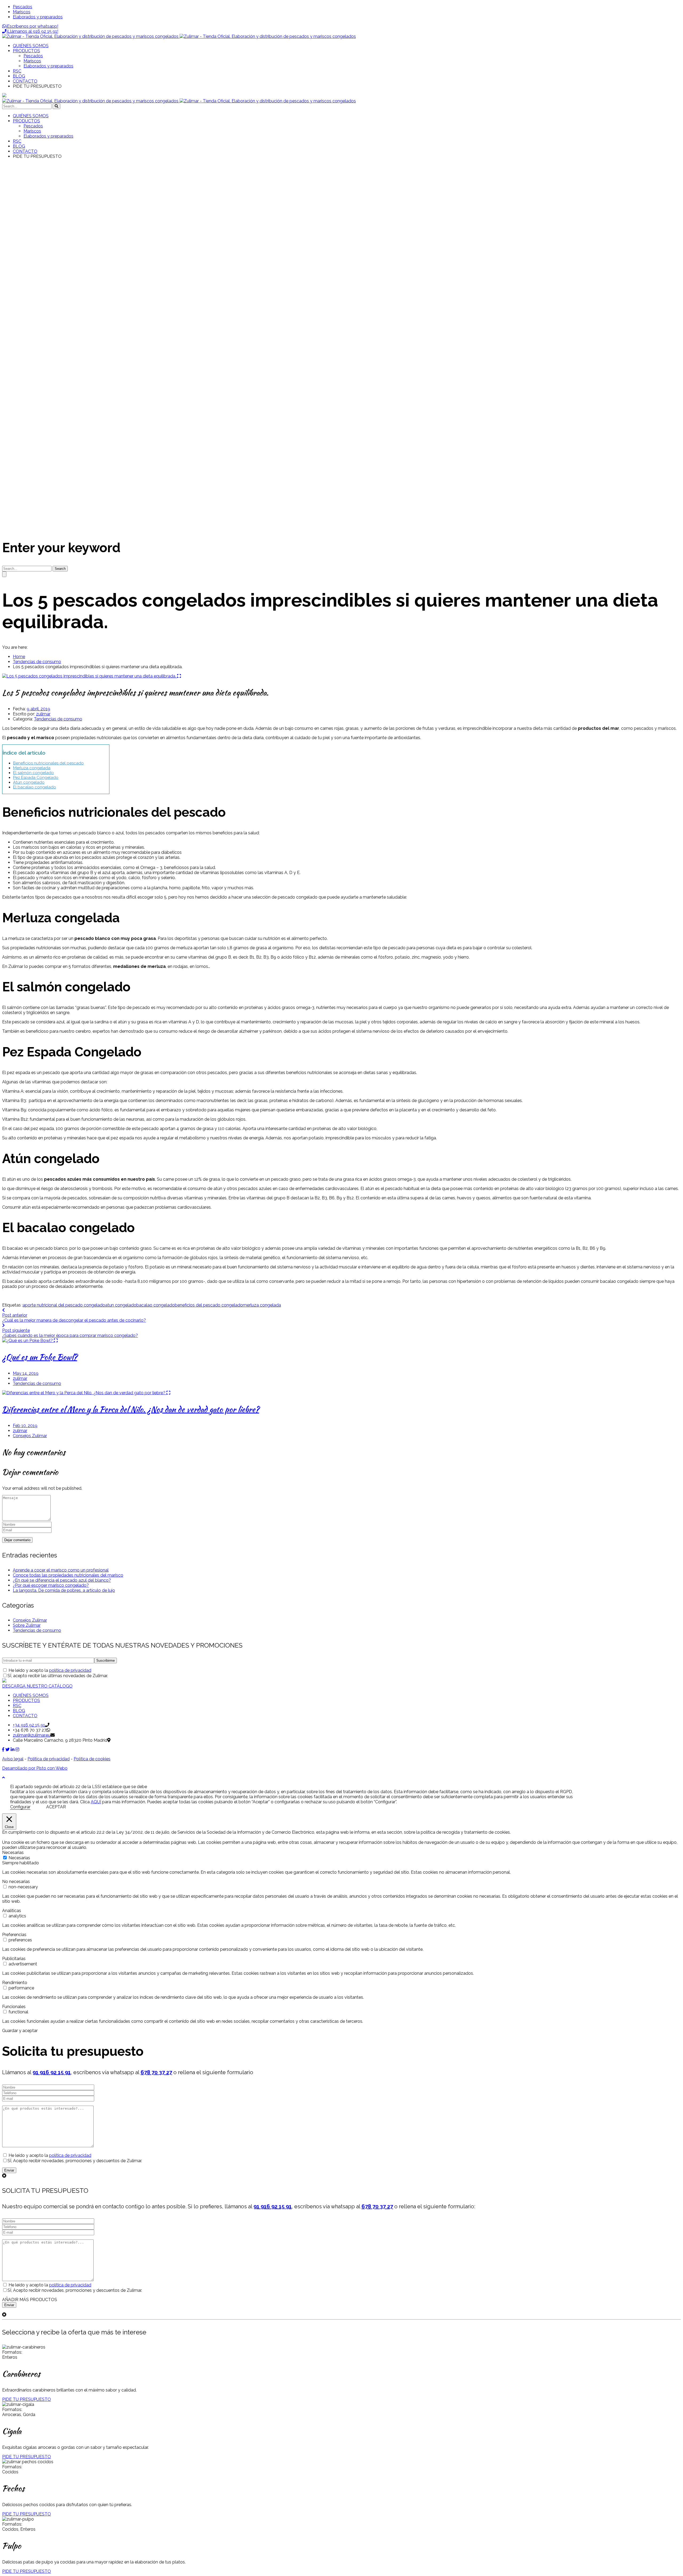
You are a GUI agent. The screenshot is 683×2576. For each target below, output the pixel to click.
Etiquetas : (12, 1305)
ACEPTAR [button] (56, 1807)
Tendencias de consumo (37, 662)
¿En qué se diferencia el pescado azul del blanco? (62, 1580)
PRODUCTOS (26, 1700)
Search (60, 569)
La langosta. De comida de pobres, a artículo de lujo (64, 1590)
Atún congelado (29, 782)
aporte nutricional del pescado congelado (64, 1305)
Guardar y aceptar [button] (20, 2031)
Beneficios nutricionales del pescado (48, 763)
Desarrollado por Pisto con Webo (35, 1768)
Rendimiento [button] (15, 1983)
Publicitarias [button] (14, 1959)
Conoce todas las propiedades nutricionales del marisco (68, 1575)
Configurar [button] (20, 1807)
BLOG (19, 1711)
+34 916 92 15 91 (29, 1725)
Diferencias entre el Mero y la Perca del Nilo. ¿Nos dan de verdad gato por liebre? (131, 1409)
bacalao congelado (156, 1305)
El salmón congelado (33, 773)
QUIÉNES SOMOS (31, 1695)
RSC (17, 1706)
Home (19, 657)
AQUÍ (96, 1802)
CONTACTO (25, 1716)
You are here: (15, 647)
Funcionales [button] (14, 2007)
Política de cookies (92, 1759)
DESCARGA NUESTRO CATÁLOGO (37, 1686)
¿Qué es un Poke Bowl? (40, 1357)
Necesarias (19, 1858)
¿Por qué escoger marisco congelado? (51, 1585)
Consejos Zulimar (30, 1436)
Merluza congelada (32, 768)
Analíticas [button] (12, 1911)
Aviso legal (13, 1759)
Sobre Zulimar (27, 1625)
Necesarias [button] (13, 1852)
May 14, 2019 (26, 1373)
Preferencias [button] (14, 1935)
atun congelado (121, 1305)
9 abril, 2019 (38, 709)
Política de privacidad (49, 1759)
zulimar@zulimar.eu (32, 1735)
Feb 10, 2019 (25, 1426)
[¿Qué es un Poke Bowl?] (28, 1341)
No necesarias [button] (16, 1882)
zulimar (43, 714)
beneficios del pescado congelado (209, 1305)
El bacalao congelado (35, 787)
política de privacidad (70, 1670)
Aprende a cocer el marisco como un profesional (61, 1570)
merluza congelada (262, 1305)
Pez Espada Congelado (36, 778)
